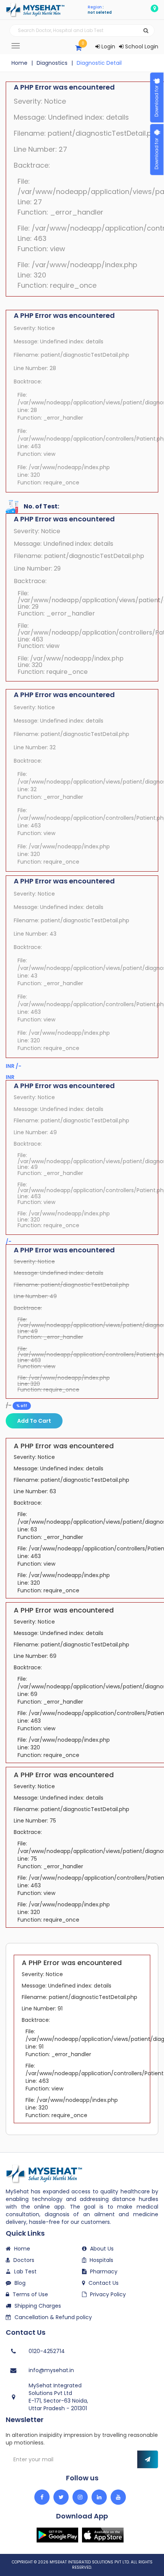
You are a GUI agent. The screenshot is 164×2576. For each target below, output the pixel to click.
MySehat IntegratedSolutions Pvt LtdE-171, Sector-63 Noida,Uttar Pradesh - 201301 (58, 2397)
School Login (141, 46)
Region (95, 7)
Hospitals (101, 2260)
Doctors (24, 2260)
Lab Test (25, 2271)
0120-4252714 (47, 2351)
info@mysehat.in (51, 2370)
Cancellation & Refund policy (53, 2317)
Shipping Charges (38, 2306)
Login (108, 46)
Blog (20, 2283)
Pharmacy (104, 2271)
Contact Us (104, 2283)
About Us (102, 2249)
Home (19, 63)
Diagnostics (52, 63)
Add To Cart (34, 1421)
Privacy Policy (108, 2294)
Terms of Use (30, 2294)
